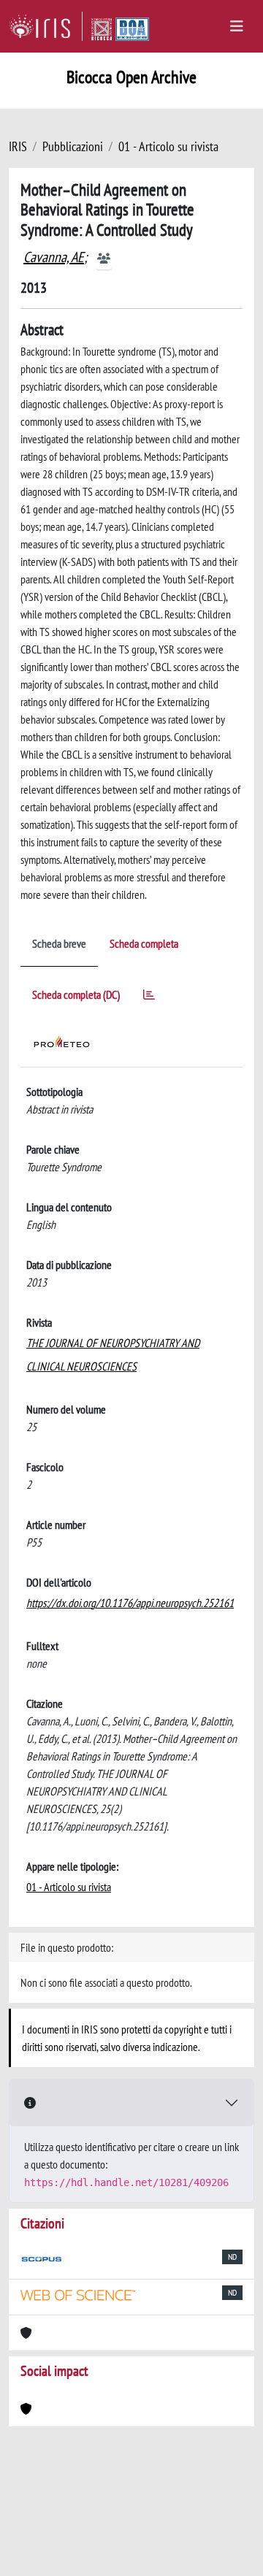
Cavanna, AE (54, 257)
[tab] (149, 997)
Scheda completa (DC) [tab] (76, 994)
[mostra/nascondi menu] (237, 26)
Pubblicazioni (73, 146)
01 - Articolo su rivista (168, 146)
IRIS (18, 146)
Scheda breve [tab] (59, 943)
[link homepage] (46, 26)
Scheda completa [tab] (144, 943)
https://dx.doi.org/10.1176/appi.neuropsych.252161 (130, 1603)
